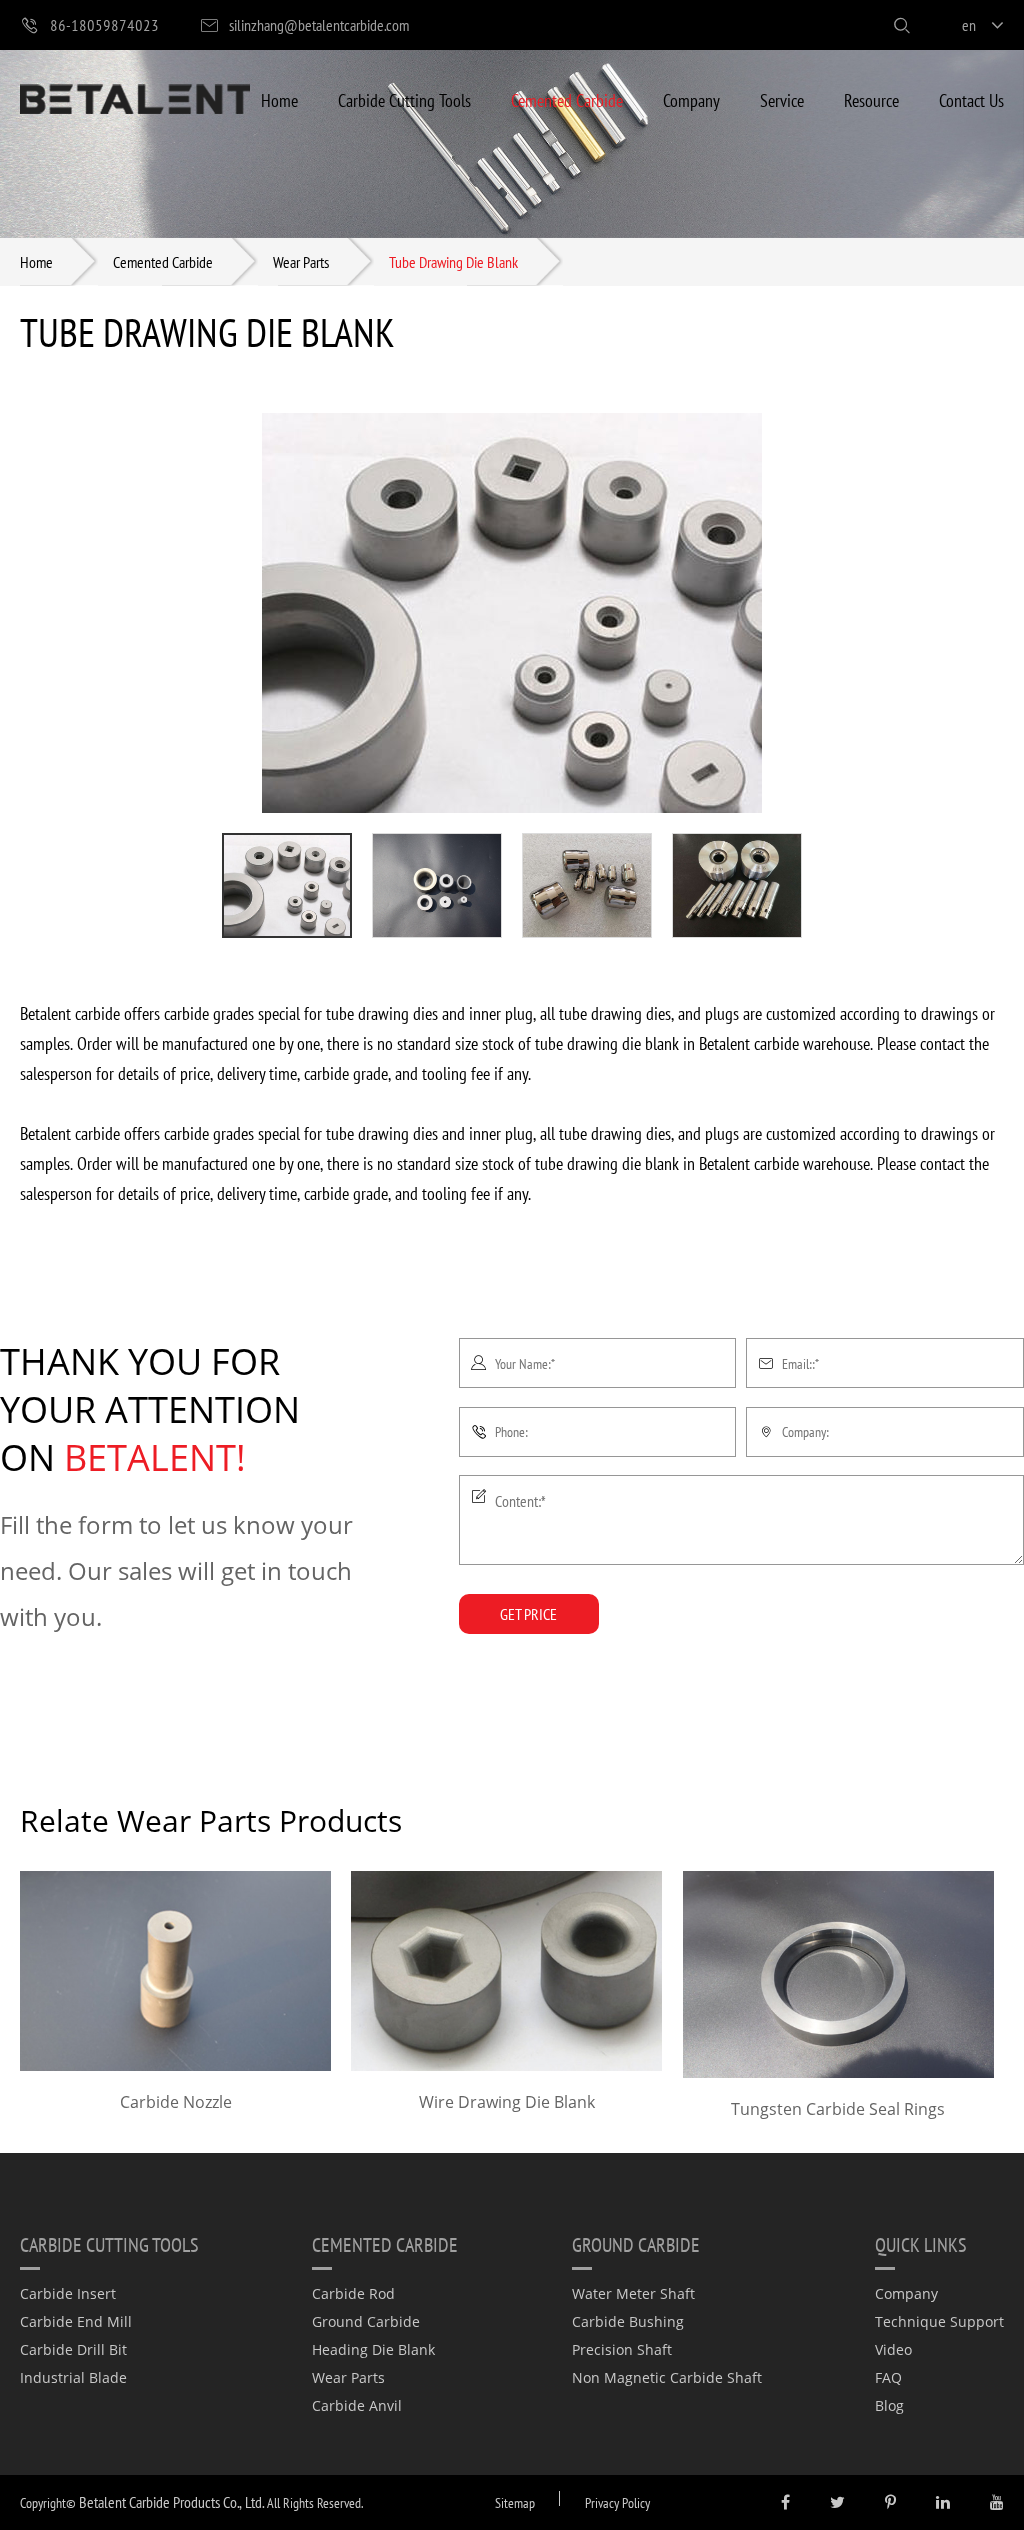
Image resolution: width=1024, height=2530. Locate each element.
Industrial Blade (73, 2377)
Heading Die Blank (373, 2349)
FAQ (888, 2377)
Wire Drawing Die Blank (507, 2102)
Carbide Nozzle (176, 2102)
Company (691, 99)
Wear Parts (301, 261)
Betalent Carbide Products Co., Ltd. (171, 2501)
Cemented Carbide (567, 99)
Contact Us (971, 99)
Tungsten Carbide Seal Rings (838, 2109)
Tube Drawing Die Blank (453, 261)
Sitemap (515, 2502)
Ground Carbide (366, 2321)
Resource (871, 99)
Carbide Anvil (357, 2405)
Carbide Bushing (628, 2321)
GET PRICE (528, 1613)
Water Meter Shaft (633, 2293)
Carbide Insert (68, 2293)
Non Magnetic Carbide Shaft (667, 2377)
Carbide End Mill (76, 2321)
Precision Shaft (622, 2349)
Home (279, 99)
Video (893, 2349)
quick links (921, 2244)
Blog (889, 2405)
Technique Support (939, 2321)
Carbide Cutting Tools (404, 99)
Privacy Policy (617, 2502)
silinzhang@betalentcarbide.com (319, 24)
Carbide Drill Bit (73, 2349)
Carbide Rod (353, 2293)
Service (782, 99)
